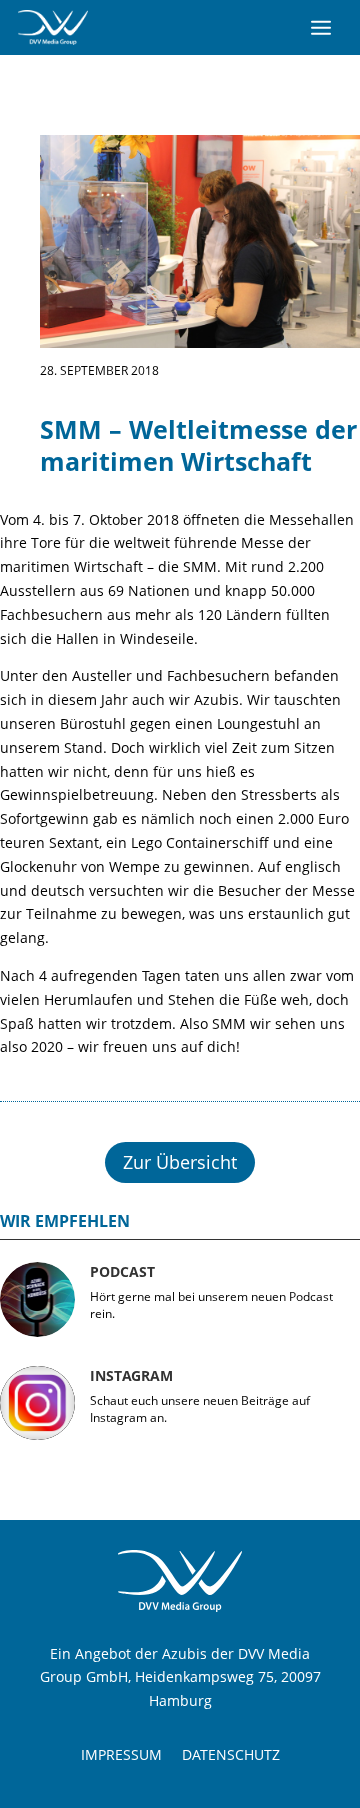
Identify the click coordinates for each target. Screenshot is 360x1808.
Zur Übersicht (180, 1162)
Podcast (122, 1271)
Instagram (131, 1375)
